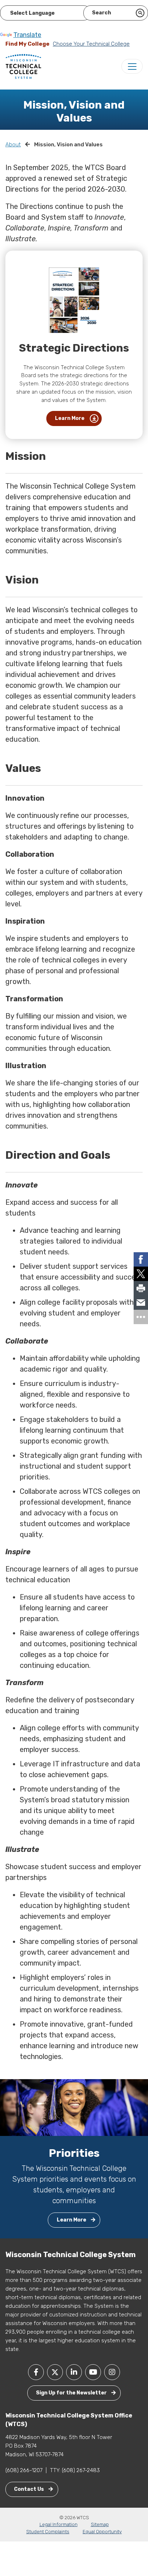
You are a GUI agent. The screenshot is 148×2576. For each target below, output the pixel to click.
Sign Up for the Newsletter (72, 2393)
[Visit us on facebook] (36, 2372)
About (13, 145)
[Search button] (140, 13)
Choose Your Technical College (91, 44)
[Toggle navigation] (132, 66)
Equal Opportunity (102, 2532)
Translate (27, 35)
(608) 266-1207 (24, 2470)
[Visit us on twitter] (55, 2372)
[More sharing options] (141, 1317)
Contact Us (29, 2489)
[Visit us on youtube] (93, 2372)
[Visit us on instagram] (112, 2372)
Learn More (70, 418)
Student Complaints (48, 2532)
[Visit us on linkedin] (74, 2372)
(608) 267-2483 (81, 2470)
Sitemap (100, 2524)
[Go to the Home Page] (23, 66)
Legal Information (59, 2524)
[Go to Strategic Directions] (74, 300)
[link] (141, 1259)
